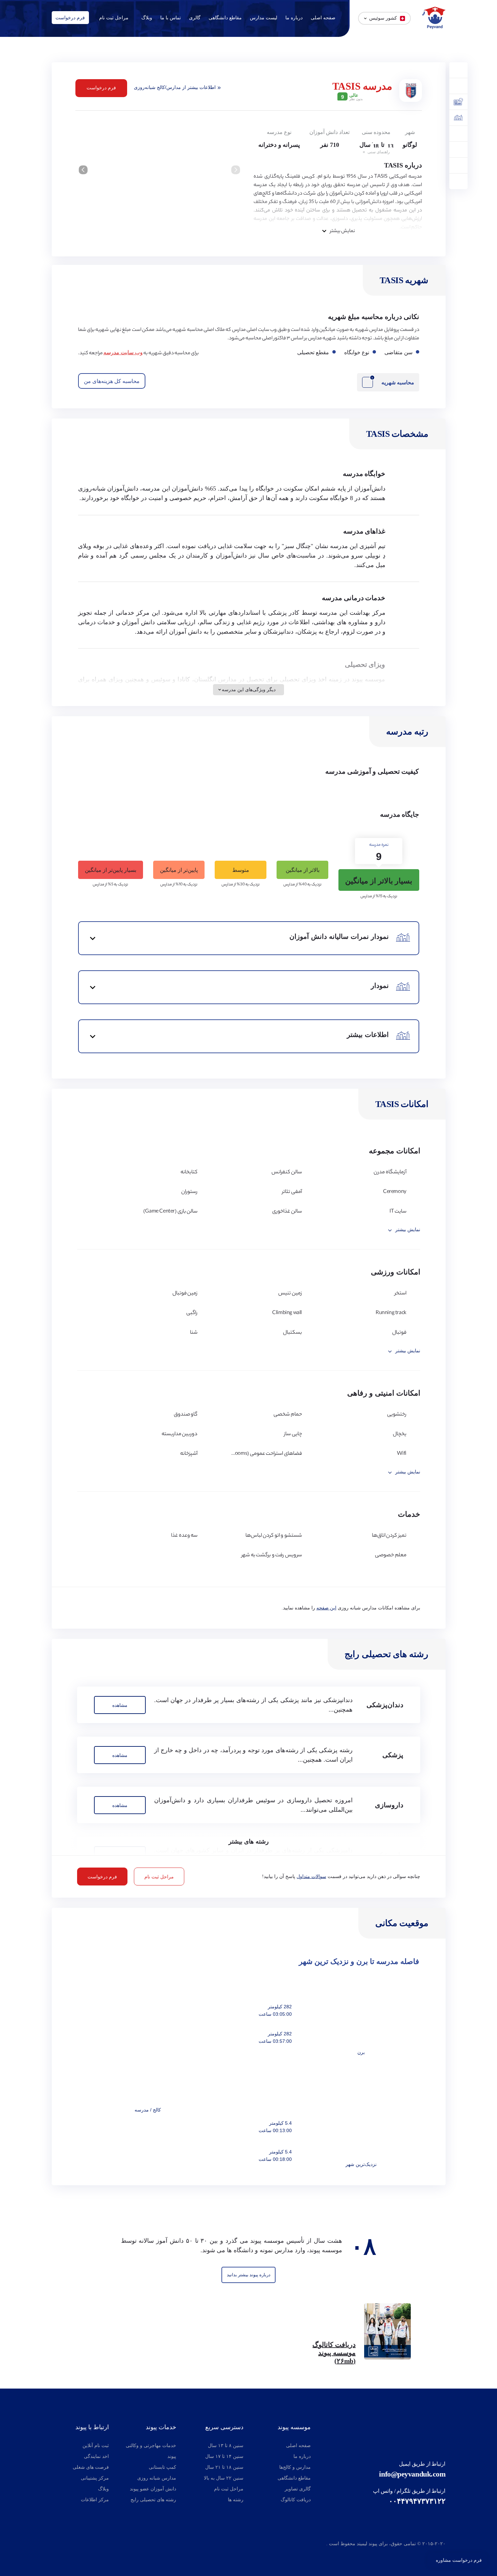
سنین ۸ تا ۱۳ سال (226, 2446)
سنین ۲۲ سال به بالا (224, 2478)
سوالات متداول (311, 1877)
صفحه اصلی (323, 18)
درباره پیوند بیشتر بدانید (249, 2275)
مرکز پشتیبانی (95, 2478)
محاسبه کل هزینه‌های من (112, 381)
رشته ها (236, 2500)
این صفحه (326, 1608)
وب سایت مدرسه (123, 352)
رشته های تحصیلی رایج (153, 2500)
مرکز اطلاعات (95, 2500)
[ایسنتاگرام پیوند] (57, 2545)
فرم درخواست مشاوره (459, 2560)
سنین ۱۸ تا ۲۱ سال (224, 2467)
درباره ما (294, 18)
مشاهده (120, 1705)
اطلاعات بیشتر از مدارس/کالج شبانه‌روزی (175, 87)
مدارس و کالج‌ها (295, 2467)
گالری (195, 18)
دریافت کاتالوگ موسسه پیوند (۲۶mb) (334, 2353)
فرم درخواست (70, 18)
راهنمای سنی (378, 152)
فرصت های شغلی (91, 2467)
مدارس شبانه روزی (157, 2478)
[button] (83, 170)
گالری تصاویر (298, 2489)
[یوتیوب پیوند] (87, 2545)
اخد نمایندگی (96, 2456)
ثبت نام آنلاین (96, 2446)
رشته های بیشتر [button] (249, 1841)
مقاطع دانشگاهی (225, 18)
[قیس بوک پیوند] (70, 2545)
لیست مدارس (264, 18)
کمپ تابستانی (162, 2467)
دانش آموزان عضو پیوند (153, 2489)
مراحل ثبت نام (114, 18)
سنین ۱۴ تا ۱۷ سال (224, 2456)
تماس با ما (171, 18)
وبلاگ (147, 18)
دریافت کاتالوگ (296, 2500)
